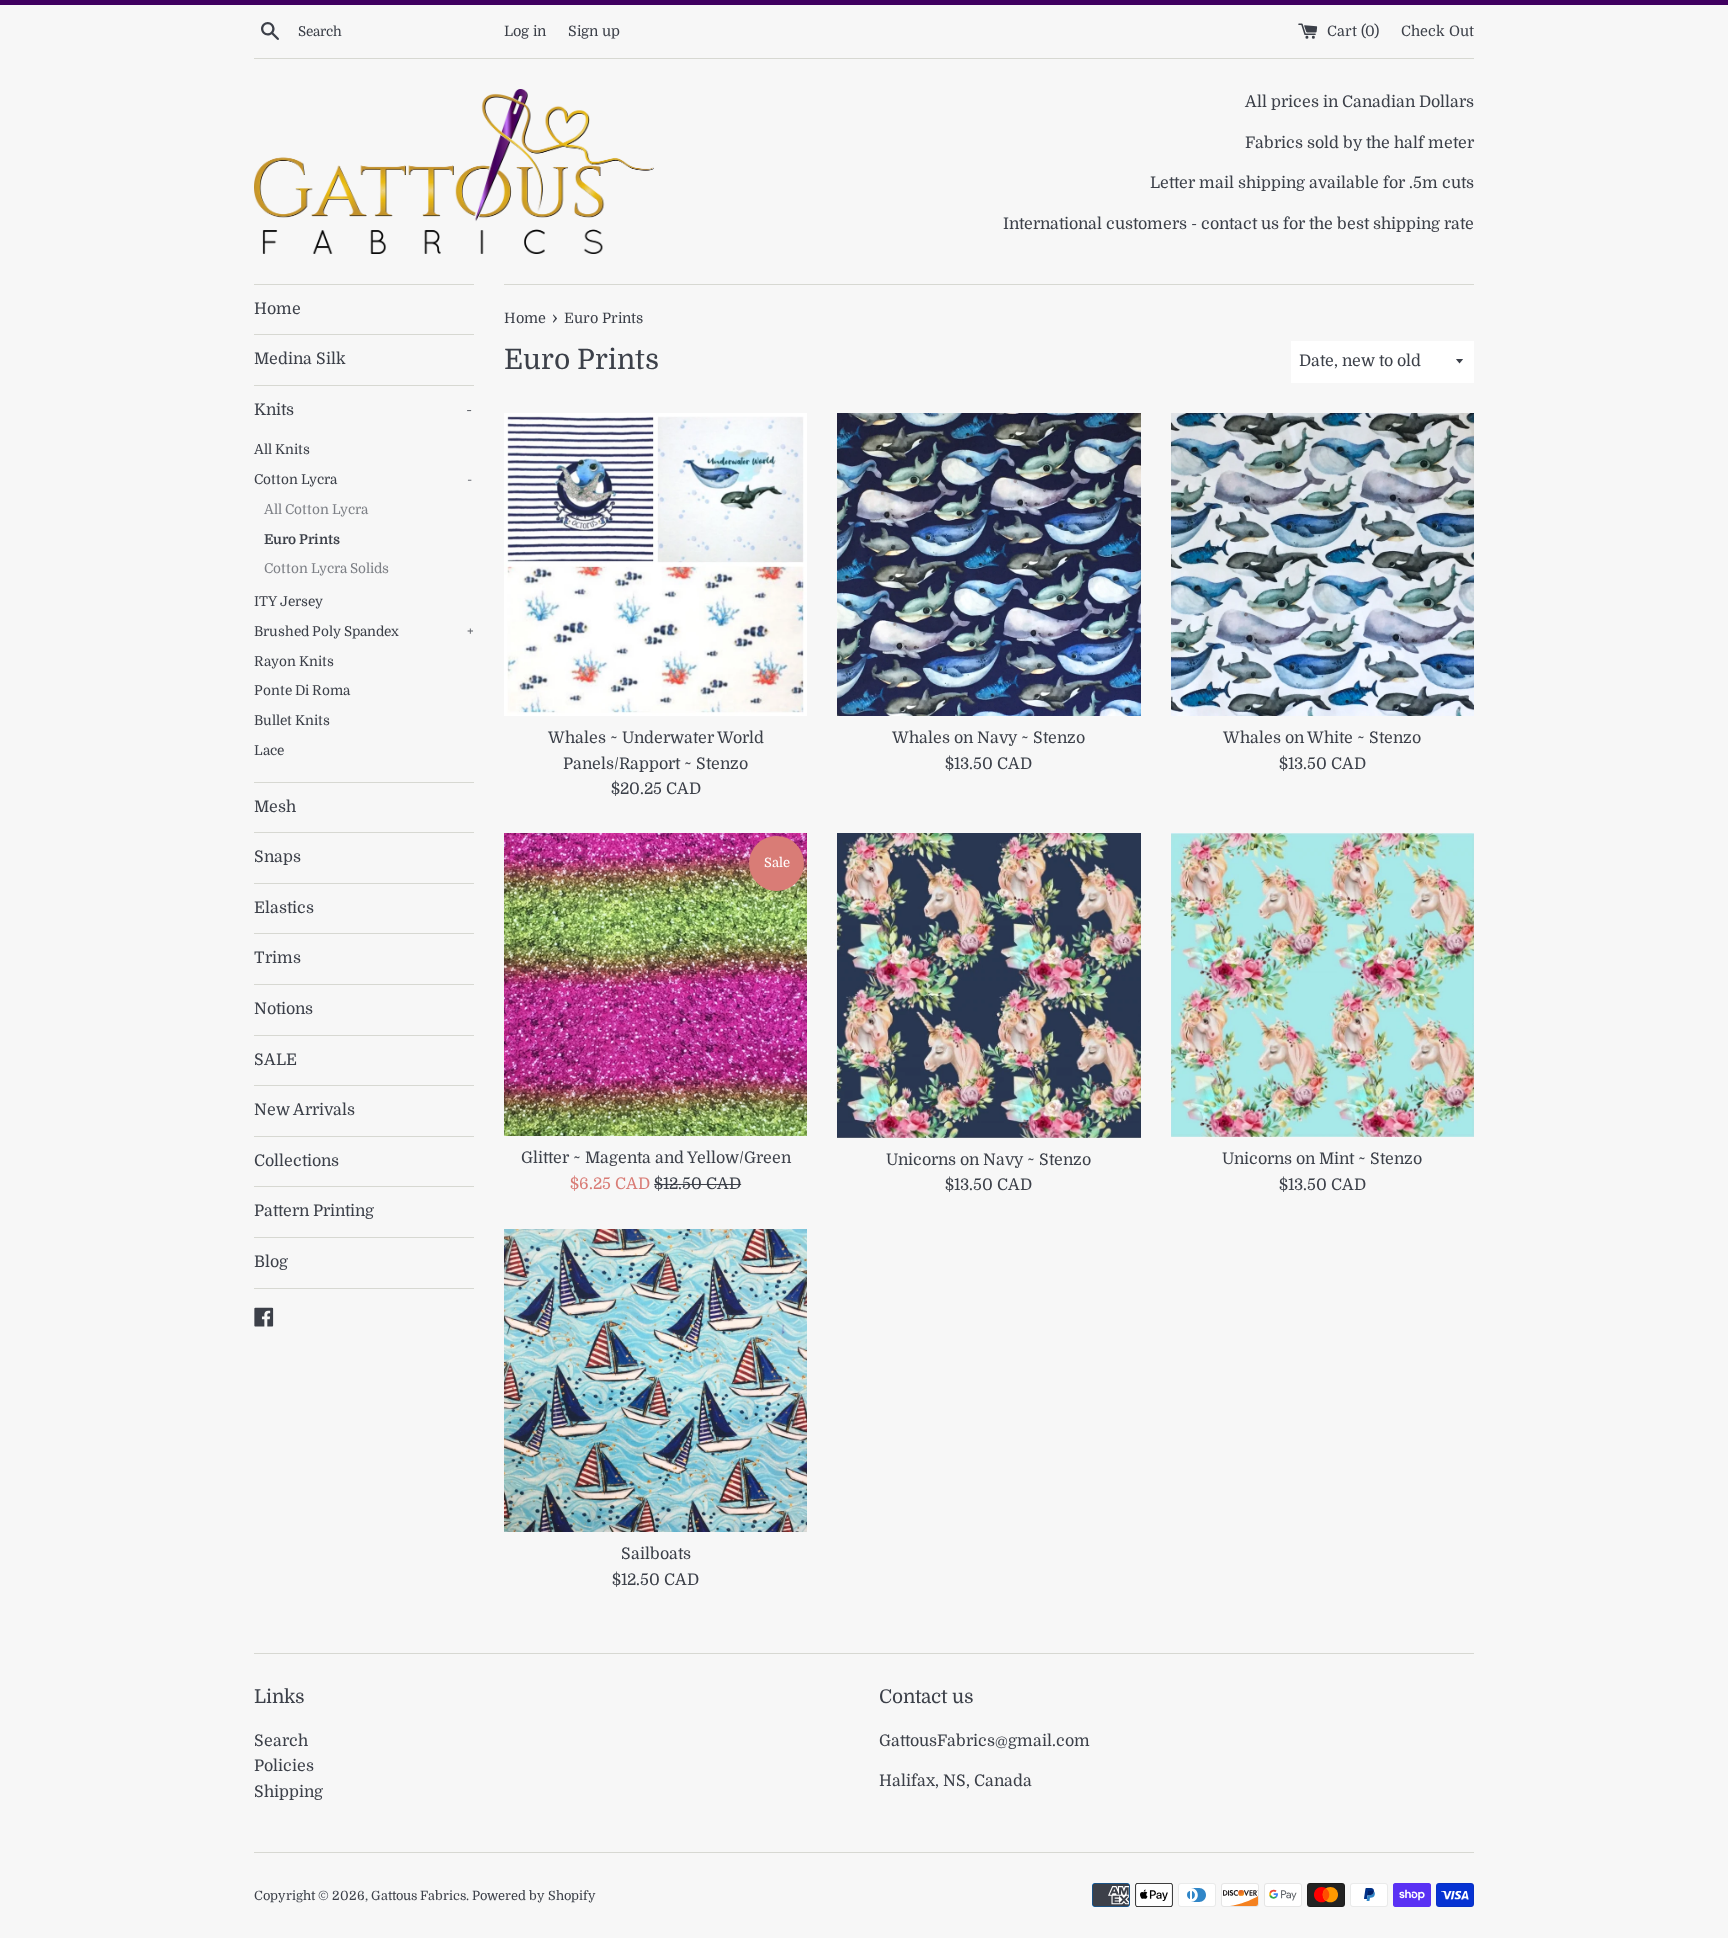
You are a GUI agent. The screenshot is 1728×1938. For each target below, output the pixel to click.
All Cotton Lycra (316, 509)
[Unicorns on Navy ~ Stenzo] (988, 985)
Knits (363, 410)
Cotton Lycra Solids (326, 568)
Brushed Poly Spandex (364, 631)
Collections (296, 1161)
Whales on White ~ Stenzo (1322, 738)
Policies (284, 1766)
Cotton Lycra (363, 479)
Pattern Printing (314, 1211)
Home (277, 309)
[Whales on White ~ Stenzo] (1322, 564)
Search (281, 1741)
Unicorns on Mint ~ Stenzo (1322, 1159)
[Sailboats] (655, 1380)
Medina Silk (300, 359)
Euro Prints (302, 539)
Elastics (284, 908)
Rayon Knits (294, 661)
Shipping (288, 1792)
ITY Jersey (288, 601)
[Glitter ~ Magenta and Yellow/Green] (655, 984)
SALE (275, 1060)
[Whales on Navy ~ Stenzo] (988, 564)
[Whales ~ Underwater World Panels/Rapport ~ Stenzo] (655, 564)
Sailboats (656, 1554)
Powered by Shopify (534, 1895)
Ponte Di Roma (302, 690)
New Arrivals (304, 1110)
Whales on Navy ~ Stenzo (988, 738)
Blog (271, 1262)
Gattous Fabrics (418, 1895)
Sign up (594, 31)
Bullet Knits (292, 720)
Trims (277, 958)
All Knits (282, 449)
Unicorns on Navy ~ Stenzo (988, 1160)
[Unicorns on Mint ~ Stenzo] (1322, 985)
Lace (269, 750)
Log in (525, 31)
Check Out (1437, 31)
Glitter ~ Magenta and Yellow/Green (656, 1158)
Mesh (275, 807)
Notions (283, 1009)
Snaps (277, 857)
